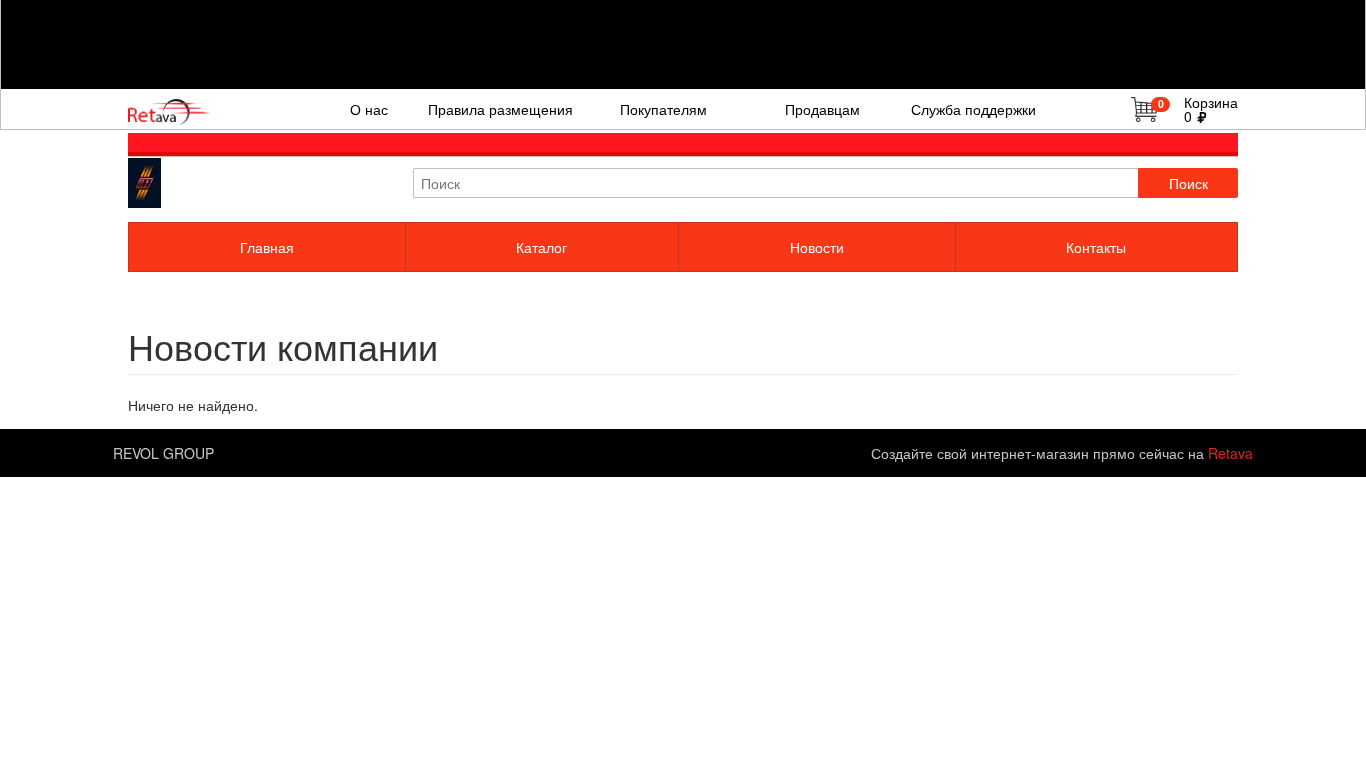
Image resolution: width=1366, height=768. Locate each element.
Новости (817, 247)
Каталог (541, 247)
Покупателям (663, 109)
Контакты (1096, 247)
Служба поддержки (973, 109)
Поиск (1188, 183)
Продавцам (822, 109)
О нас (369, 109)
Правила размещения (500, 109)
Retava (1230, 453)
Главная (267, 247)
